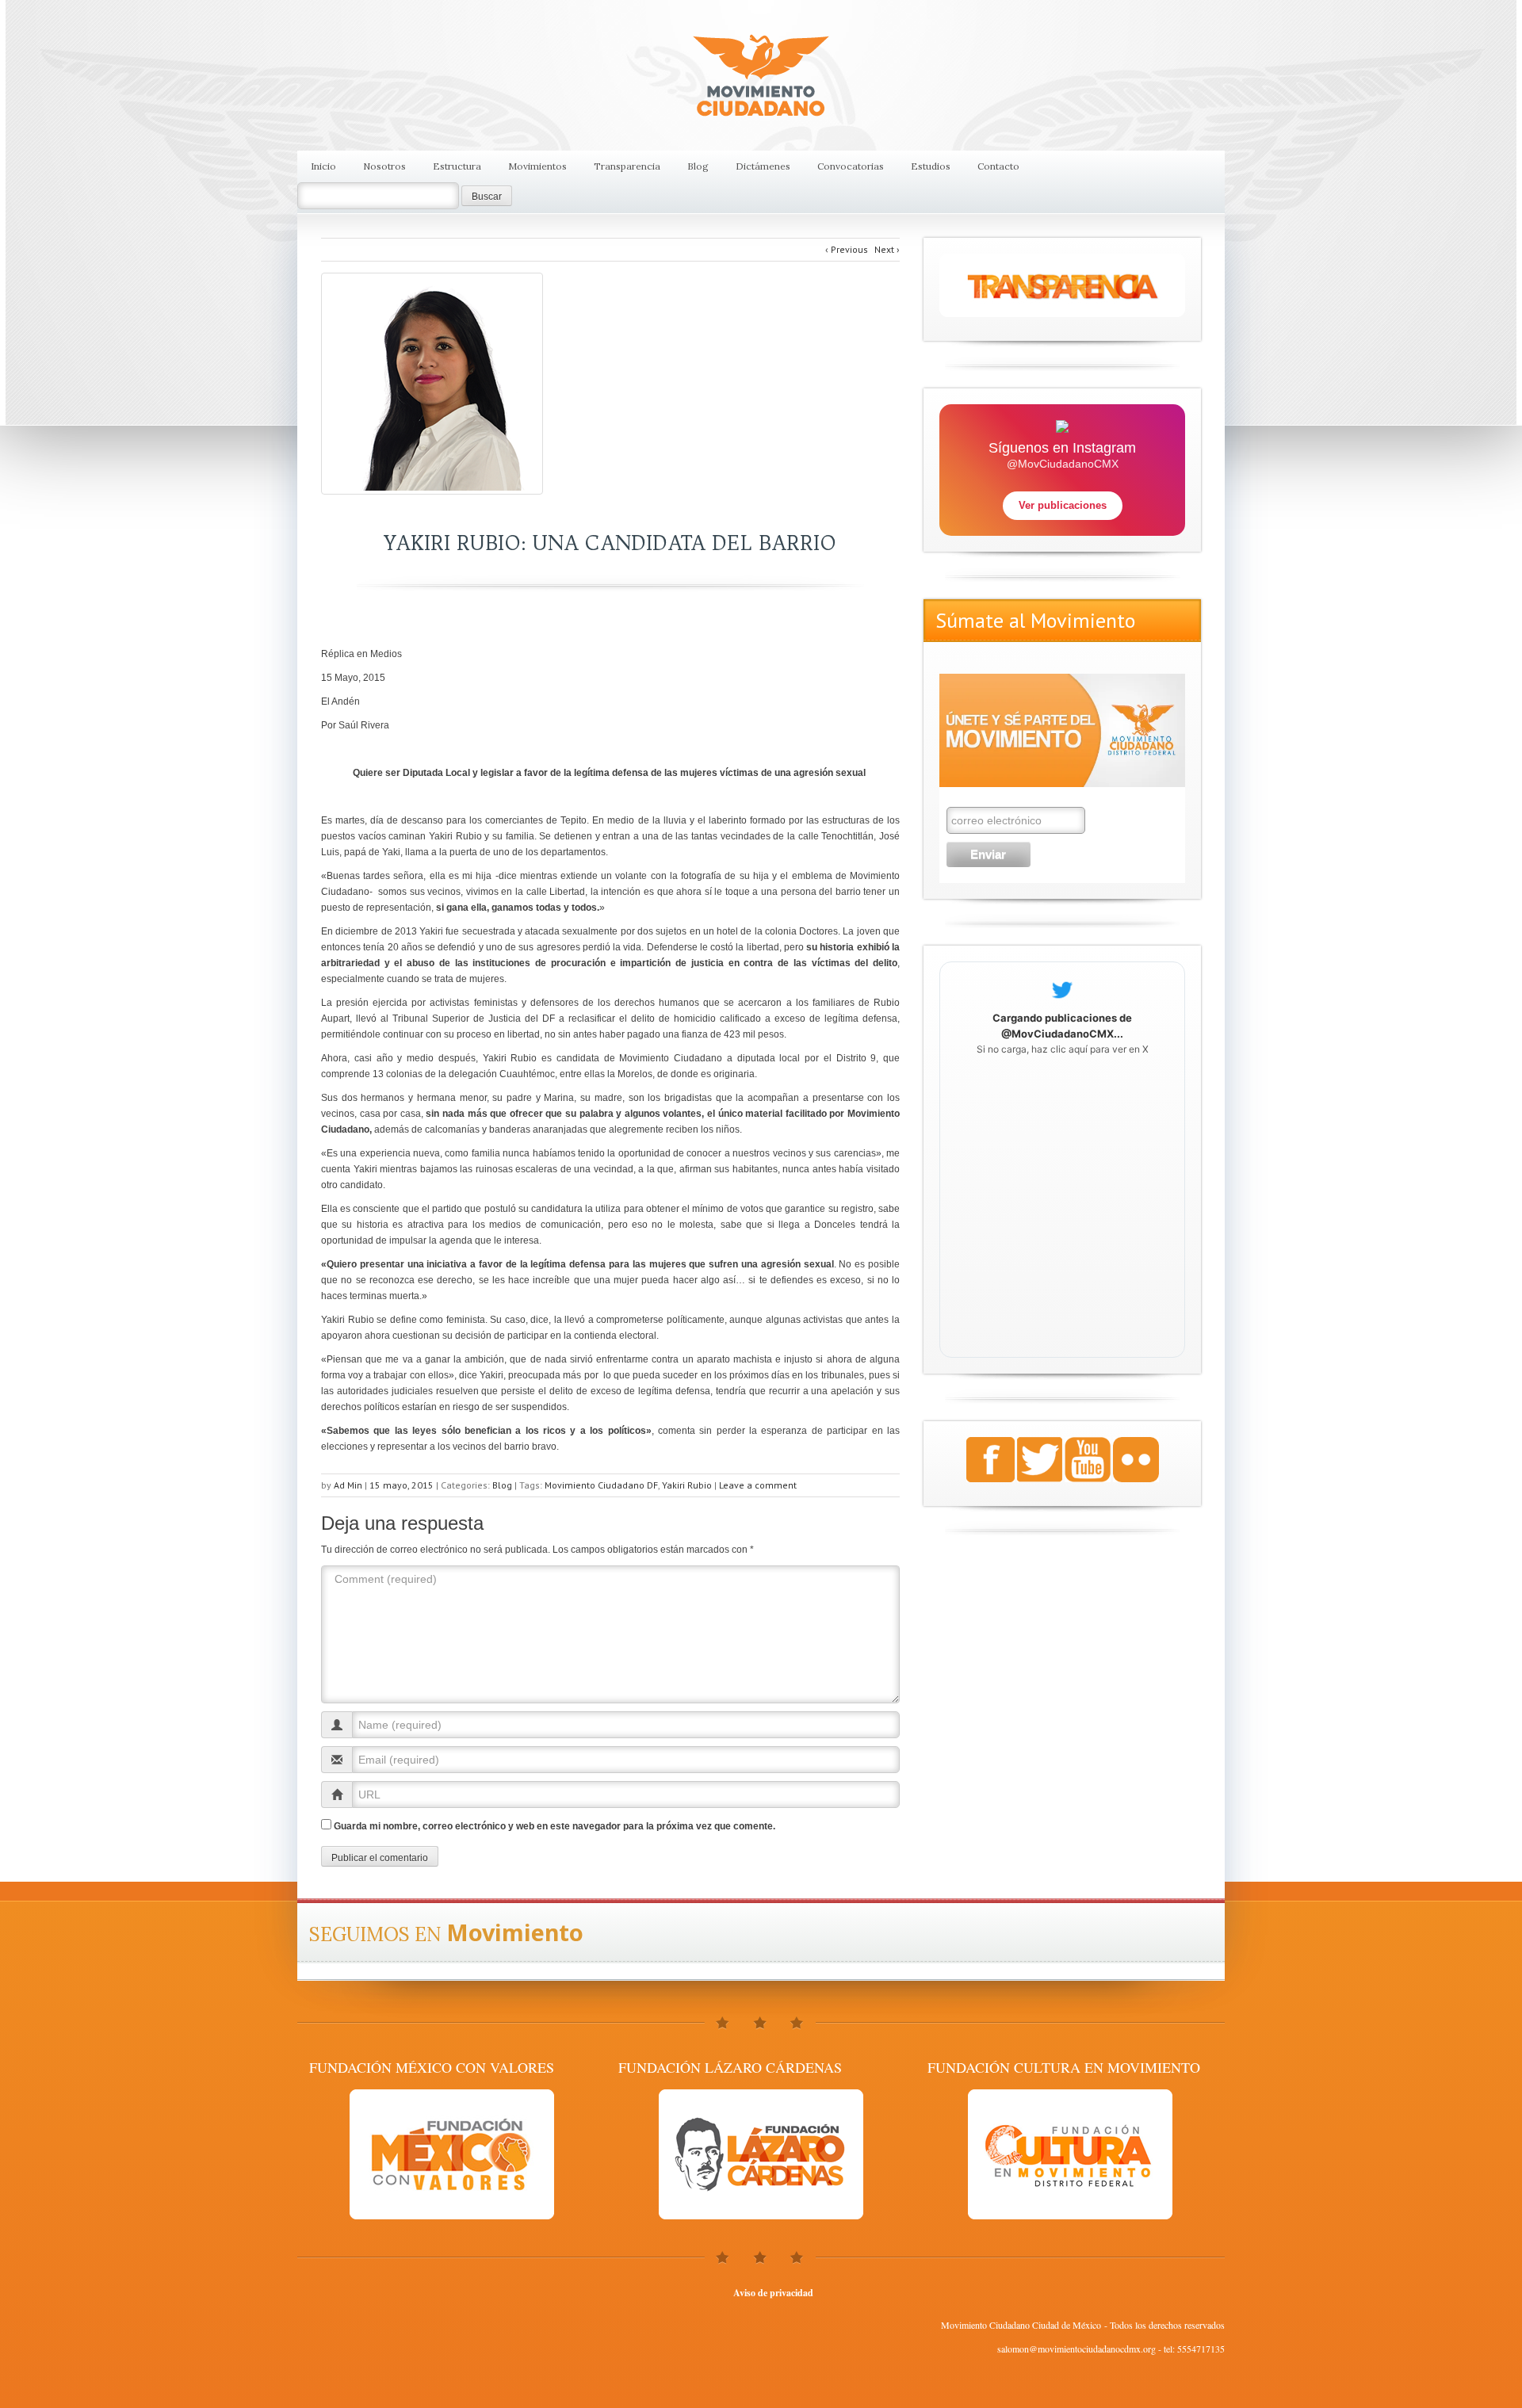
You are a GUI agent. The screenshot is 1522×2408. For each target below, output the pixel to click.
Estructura (457, 166)
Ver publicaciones (1063, 505)
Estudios (931, 166)
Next (887, 249)
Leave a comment (758, 1485)
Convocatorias (851, 166)
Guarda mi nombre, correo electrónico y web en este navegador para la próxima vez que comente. (554, 1826)
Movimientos (537, 166)
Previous (847, 249)
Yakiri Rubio (687, 1485)
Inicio (323, 166)
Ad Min (348, 1485)
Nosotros (384, 166)
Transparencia (627, 166)
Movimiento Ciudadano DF (601, 1485)
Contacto (998, 166)
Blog (698, 166)
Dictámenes (763, 166)
